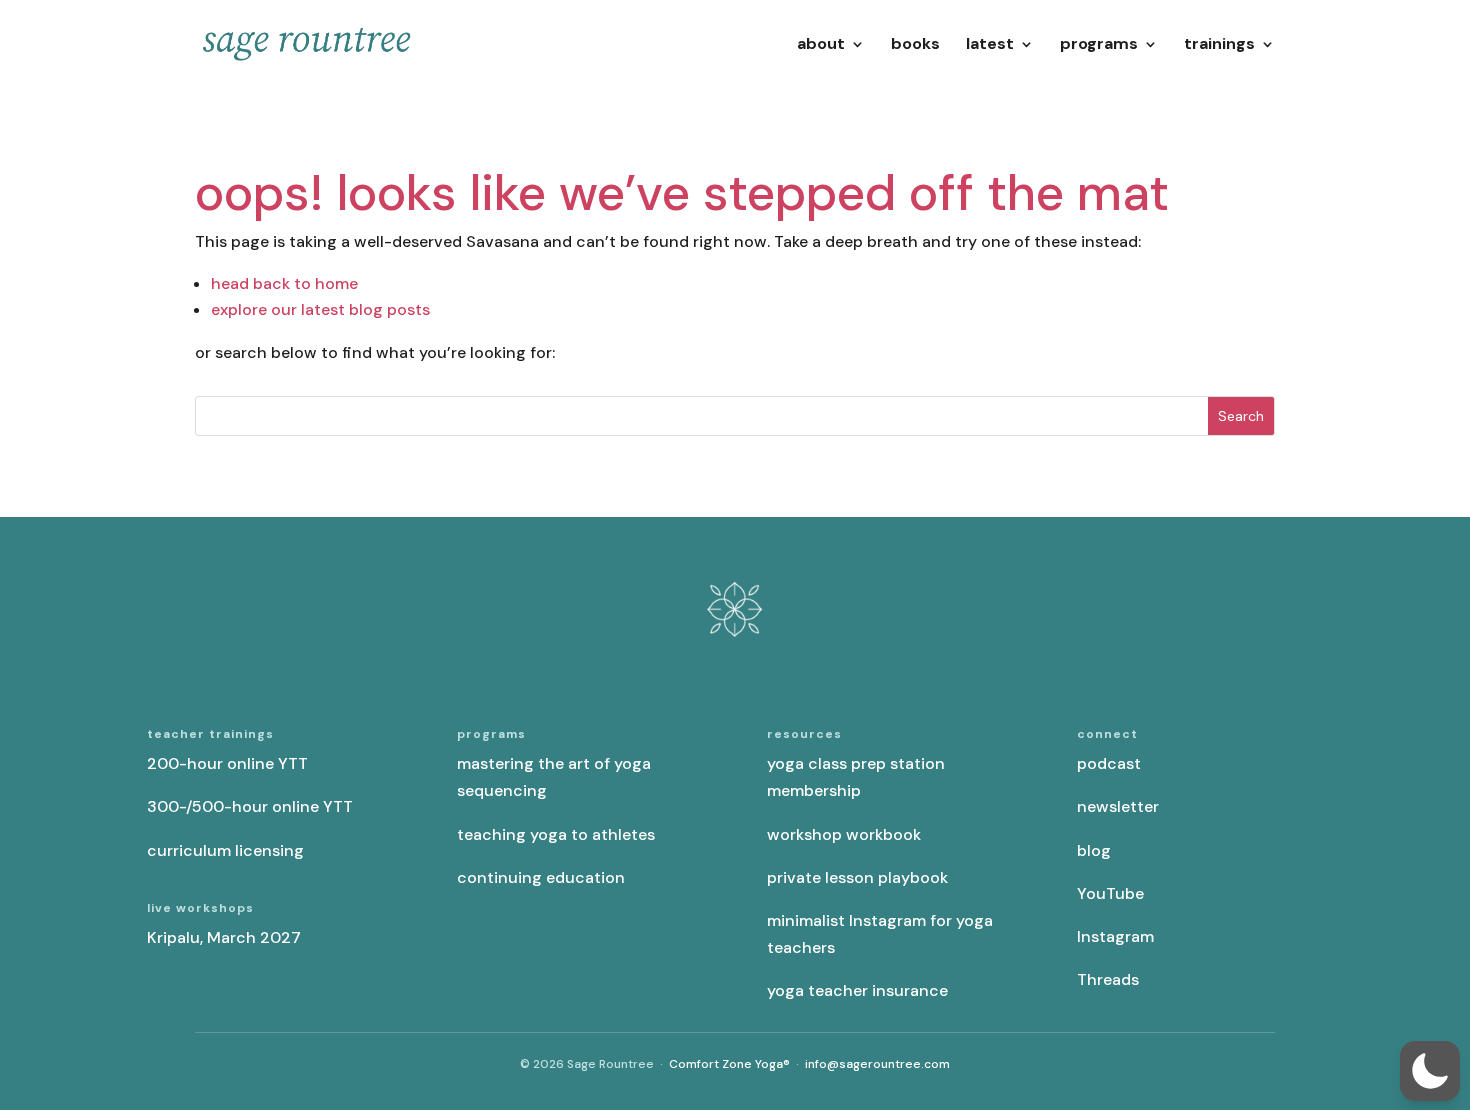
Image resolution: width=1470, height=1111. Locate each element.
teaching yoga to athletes (556, 834)
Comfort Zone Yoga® (729, 1064)
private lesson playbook (857, 877)
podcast (1109, 763)
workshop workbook (844, 834)
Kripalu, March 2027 (224, 937)
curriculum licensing (225, 850)
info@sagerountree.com (877, 1064)
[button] (1430, 1071)
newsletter (1118, 806)
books (915, 45)
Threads (1108, 979)
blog (1094, 850)
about (821, 45)
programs (1099, 45)
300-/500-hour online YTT (250, 806)
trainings (1219, 45)
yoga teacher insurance (857, 990)
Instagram (1115, 936)
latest (990, 45)
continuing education (541, 877)
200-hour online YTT (227, 763)
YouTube (1110, 893)
